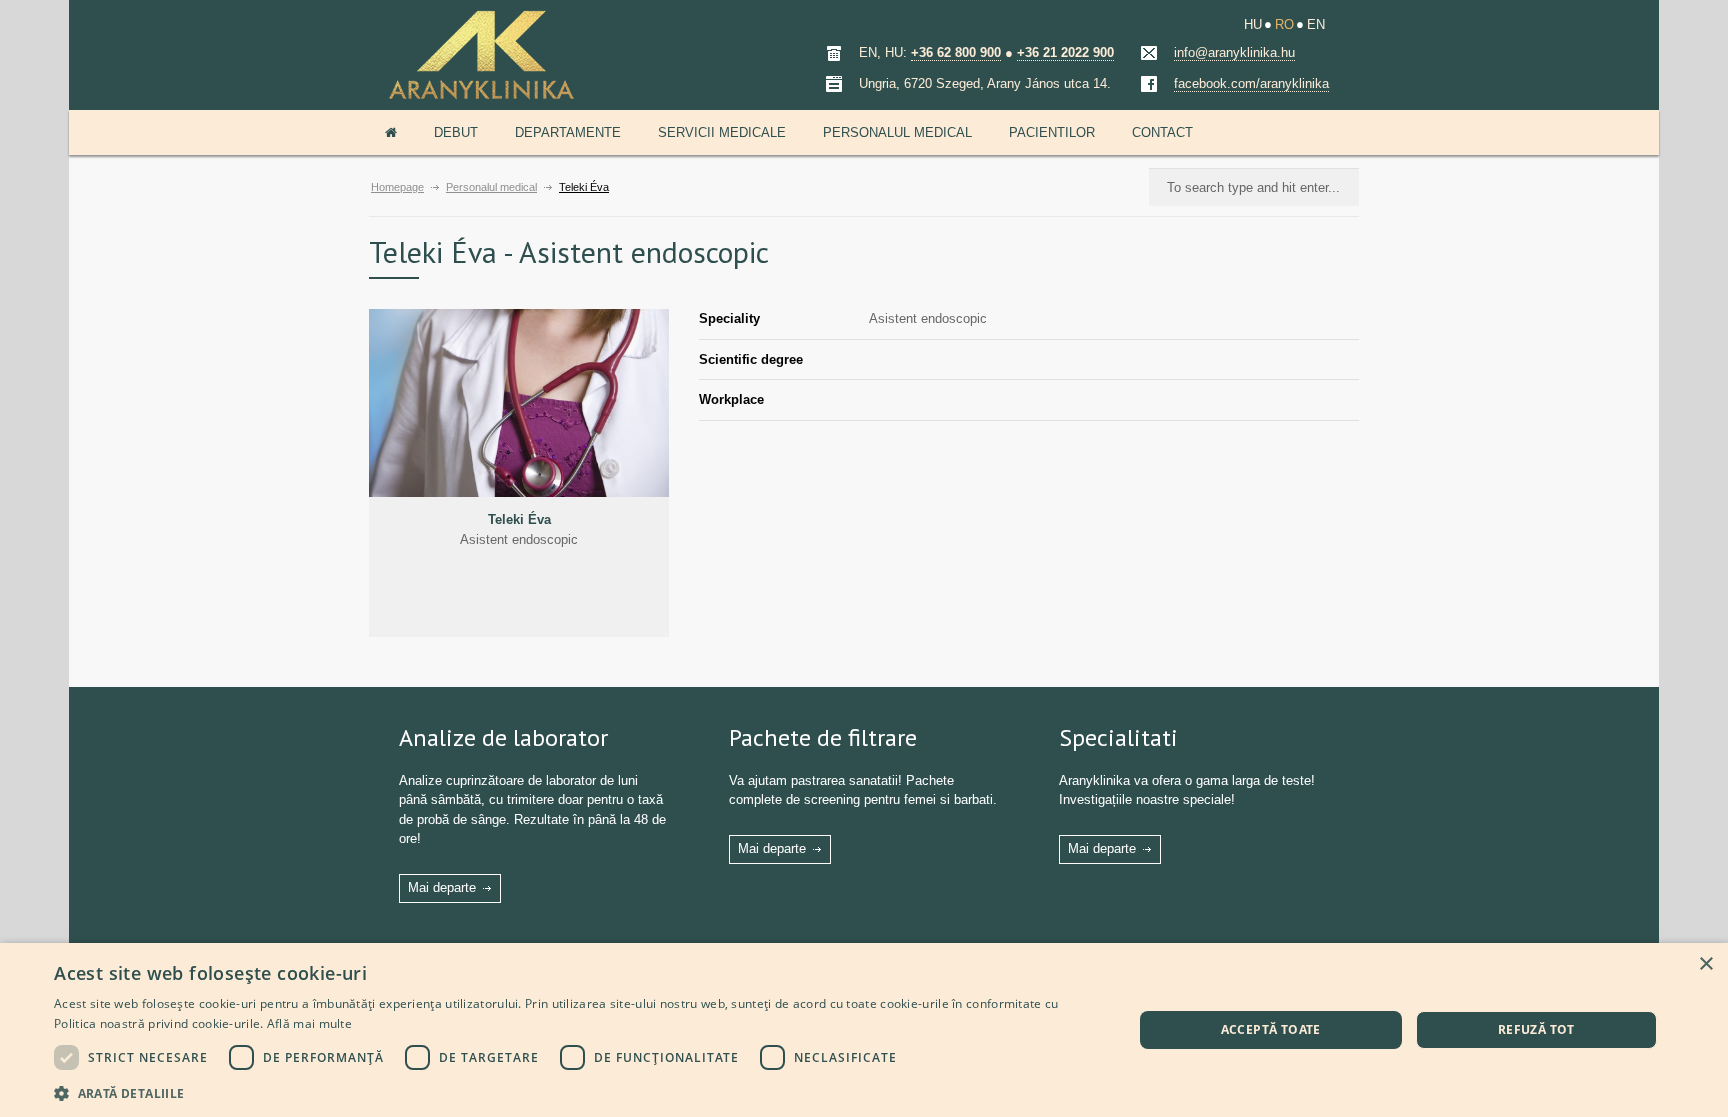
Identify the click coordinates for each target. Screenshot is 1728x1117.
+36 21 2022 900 (1065, 52)
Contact (1162, 132)
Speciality (729, 318)
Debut (456, 132)
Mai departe (442, 887)
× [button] (1705, 964)
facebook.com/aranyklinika (1251, 83)
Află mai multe (309, 1023)
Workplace (731, 399)
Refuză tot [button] (1536, 1029)
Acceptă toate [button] (1271, 1029)
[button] (577, 1091)
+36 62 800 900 (956, 52)
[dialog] (864, 1030)
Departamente (568, 132)
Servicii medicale (722, 132)
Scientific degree (751, 359)
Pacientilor (1052, 132)
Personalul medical (897, 132)
